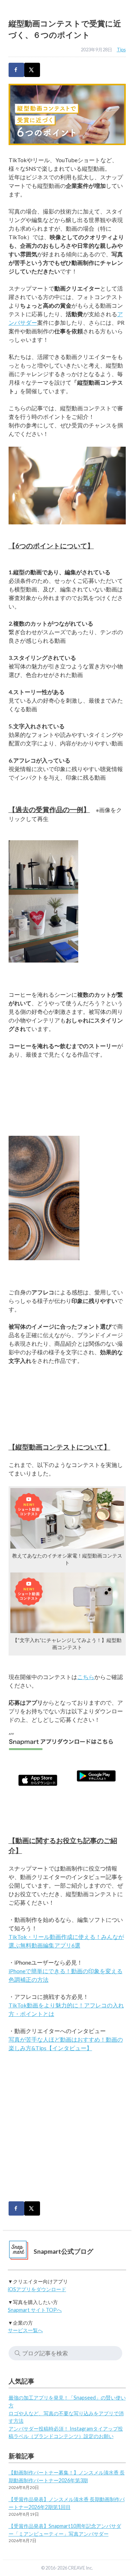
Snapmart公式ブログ (63, 2251)
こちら (86, 1677)
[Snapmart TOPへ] (19, 2251)
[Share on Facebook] (16, 70)
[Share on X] (32, 70)
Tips (121, 50)
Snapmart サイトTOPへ (35, 2310)
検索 (18, 2353)
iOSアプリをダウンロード (37, 2289)
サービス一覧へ (25, 2330)
